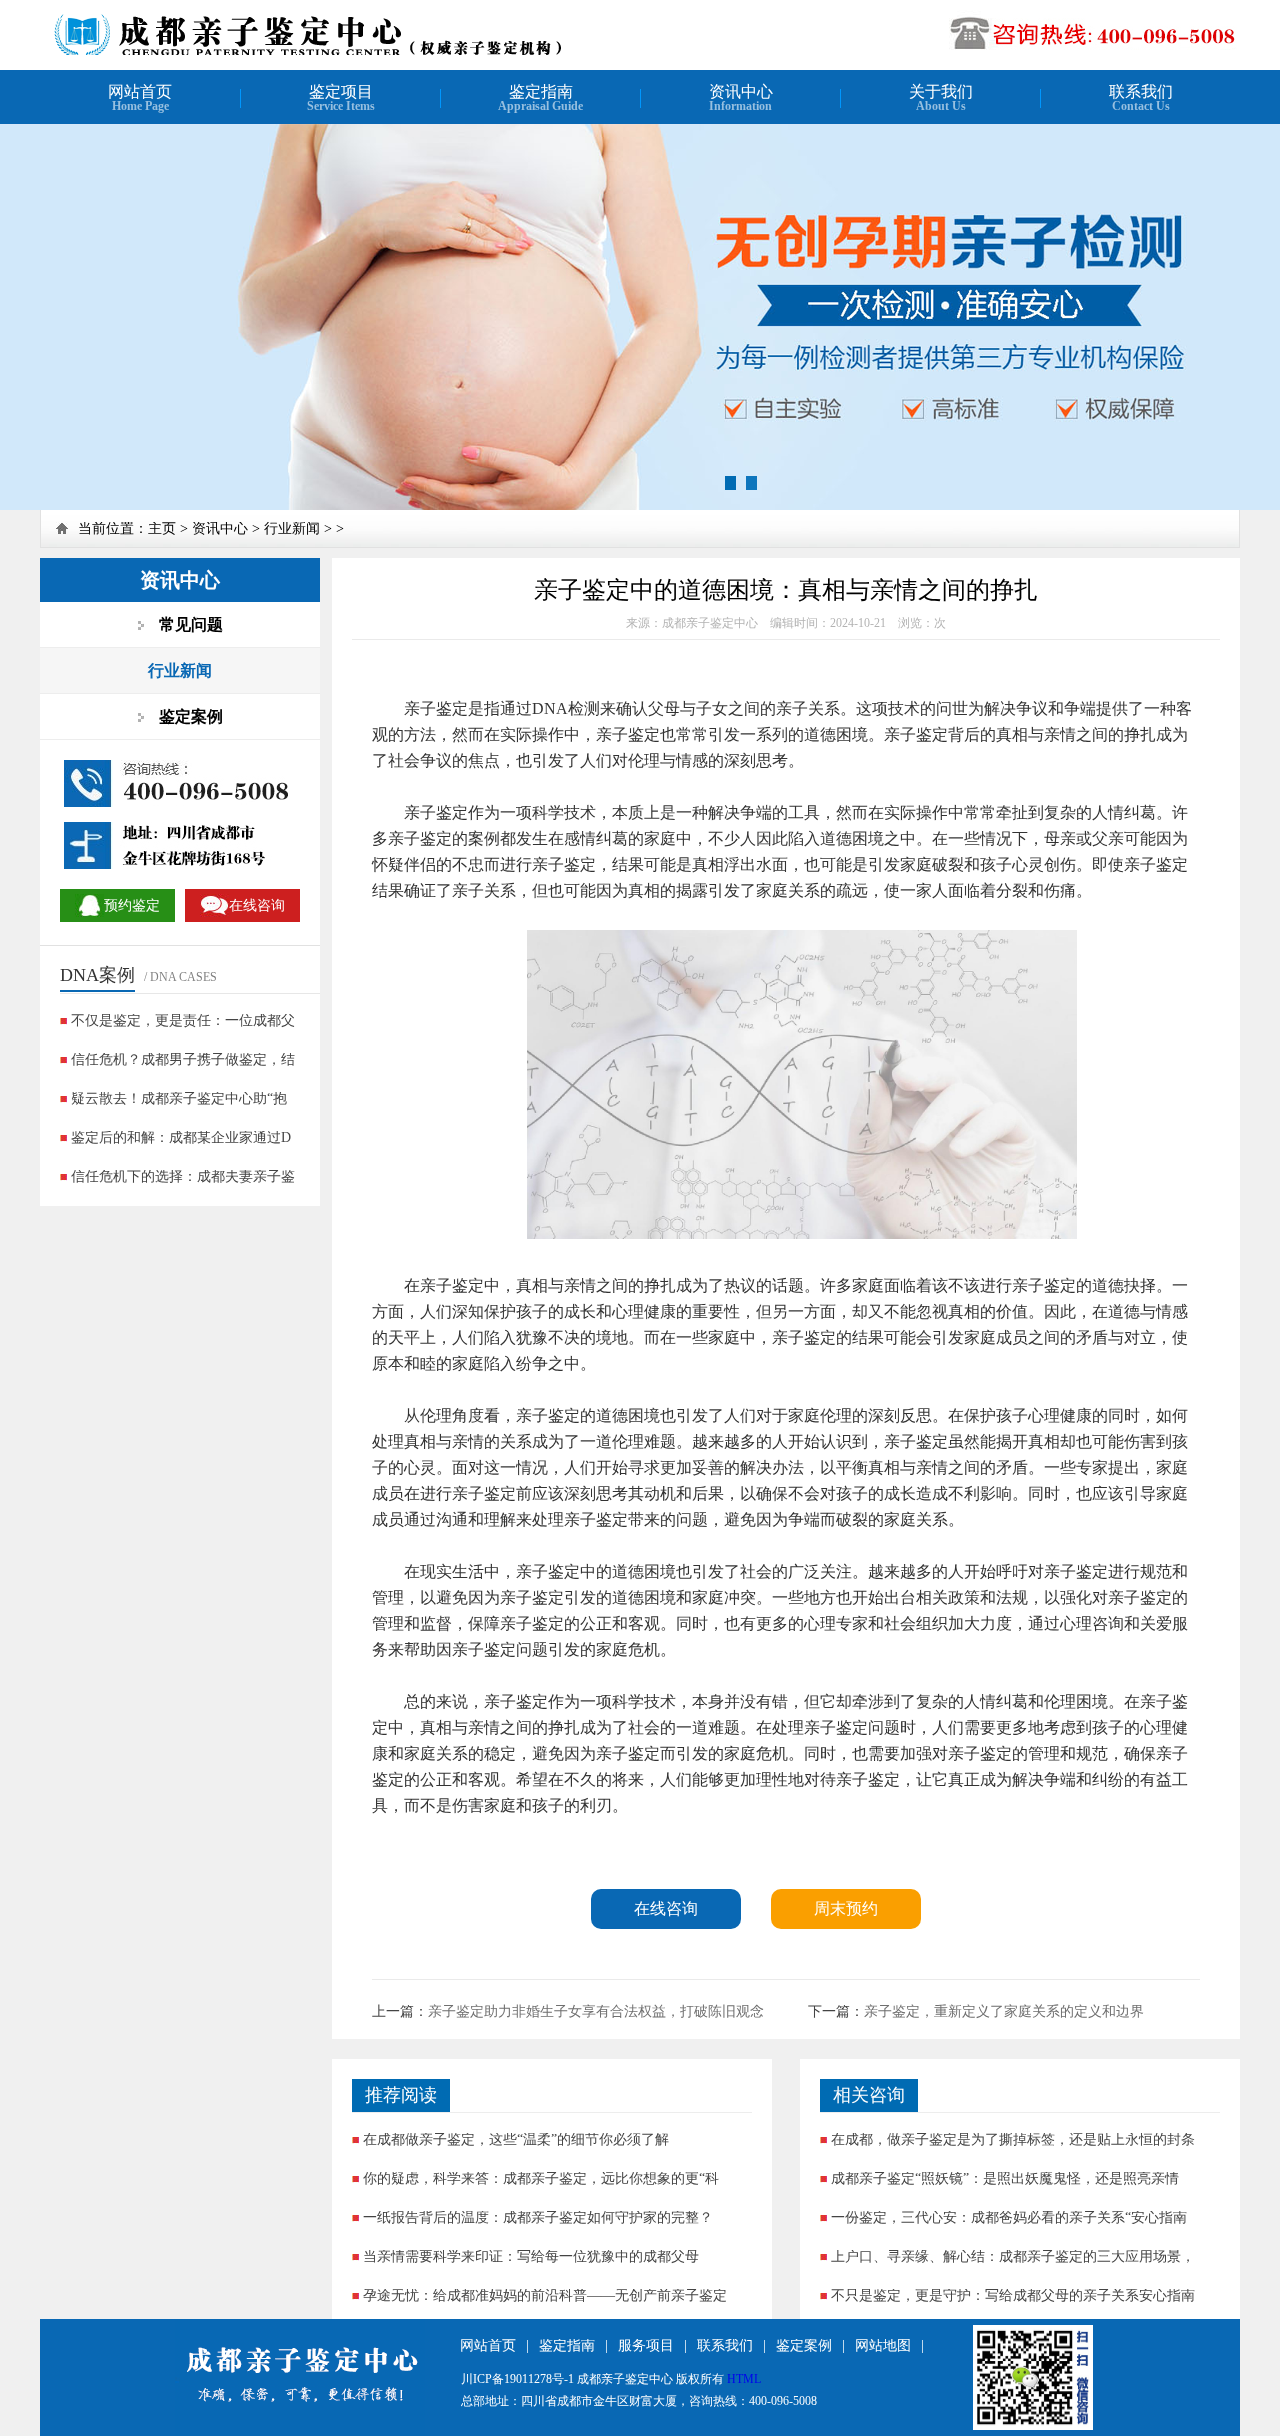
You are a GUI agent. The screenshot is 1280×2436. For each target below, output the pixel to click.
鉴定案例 (804, 2345)
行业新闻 (292, 528)
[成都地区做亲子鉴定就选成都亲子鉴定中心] (306, 52)
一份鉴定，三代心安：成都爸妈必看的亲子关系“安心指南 (1009, 2217)
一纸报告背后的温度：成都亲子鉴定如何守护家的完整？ (538, 2217)
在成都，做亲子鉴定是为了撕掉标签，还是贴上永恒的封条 (1013, 2139)
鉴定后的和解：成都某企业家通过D (181, 1137)
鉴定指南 (567, 2345)
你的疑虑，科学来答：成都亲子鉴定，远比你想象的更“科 (541, 2178)
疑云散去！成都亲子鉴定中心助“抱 (179, 1098)
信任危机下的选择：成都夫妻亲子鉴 (183, 1176)
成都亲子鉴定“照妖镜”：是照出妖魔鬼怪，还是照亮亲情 (1005, 2178)
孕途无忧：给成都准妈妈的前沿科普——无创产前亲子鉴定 (545, 2295)
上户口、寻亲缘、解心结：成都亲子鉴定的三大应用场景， (1013, 2256)
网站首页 (488, 2345)
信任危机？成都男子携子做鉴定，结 (183, 1059)
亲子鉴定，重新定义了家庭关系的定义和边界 (1004, 2011)
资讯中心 (220, 528)
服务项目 (646, 2345)
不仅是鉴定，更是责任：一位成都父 (183, 1020)
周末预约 (846, 1908)
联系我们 (725, 2345)
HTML (744, 2379)
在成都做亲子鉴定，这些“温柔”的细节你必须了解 (516, 2139)
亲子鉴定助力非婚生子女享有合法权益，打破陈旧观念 (596, 2011)
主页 (162, 528)
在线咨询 (666, 1908)
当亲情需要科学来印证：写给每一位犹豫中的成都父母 (531, 2256)
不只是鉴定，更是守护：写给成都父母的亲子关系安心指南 (1013, 2295)
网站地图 (883, 2345)
